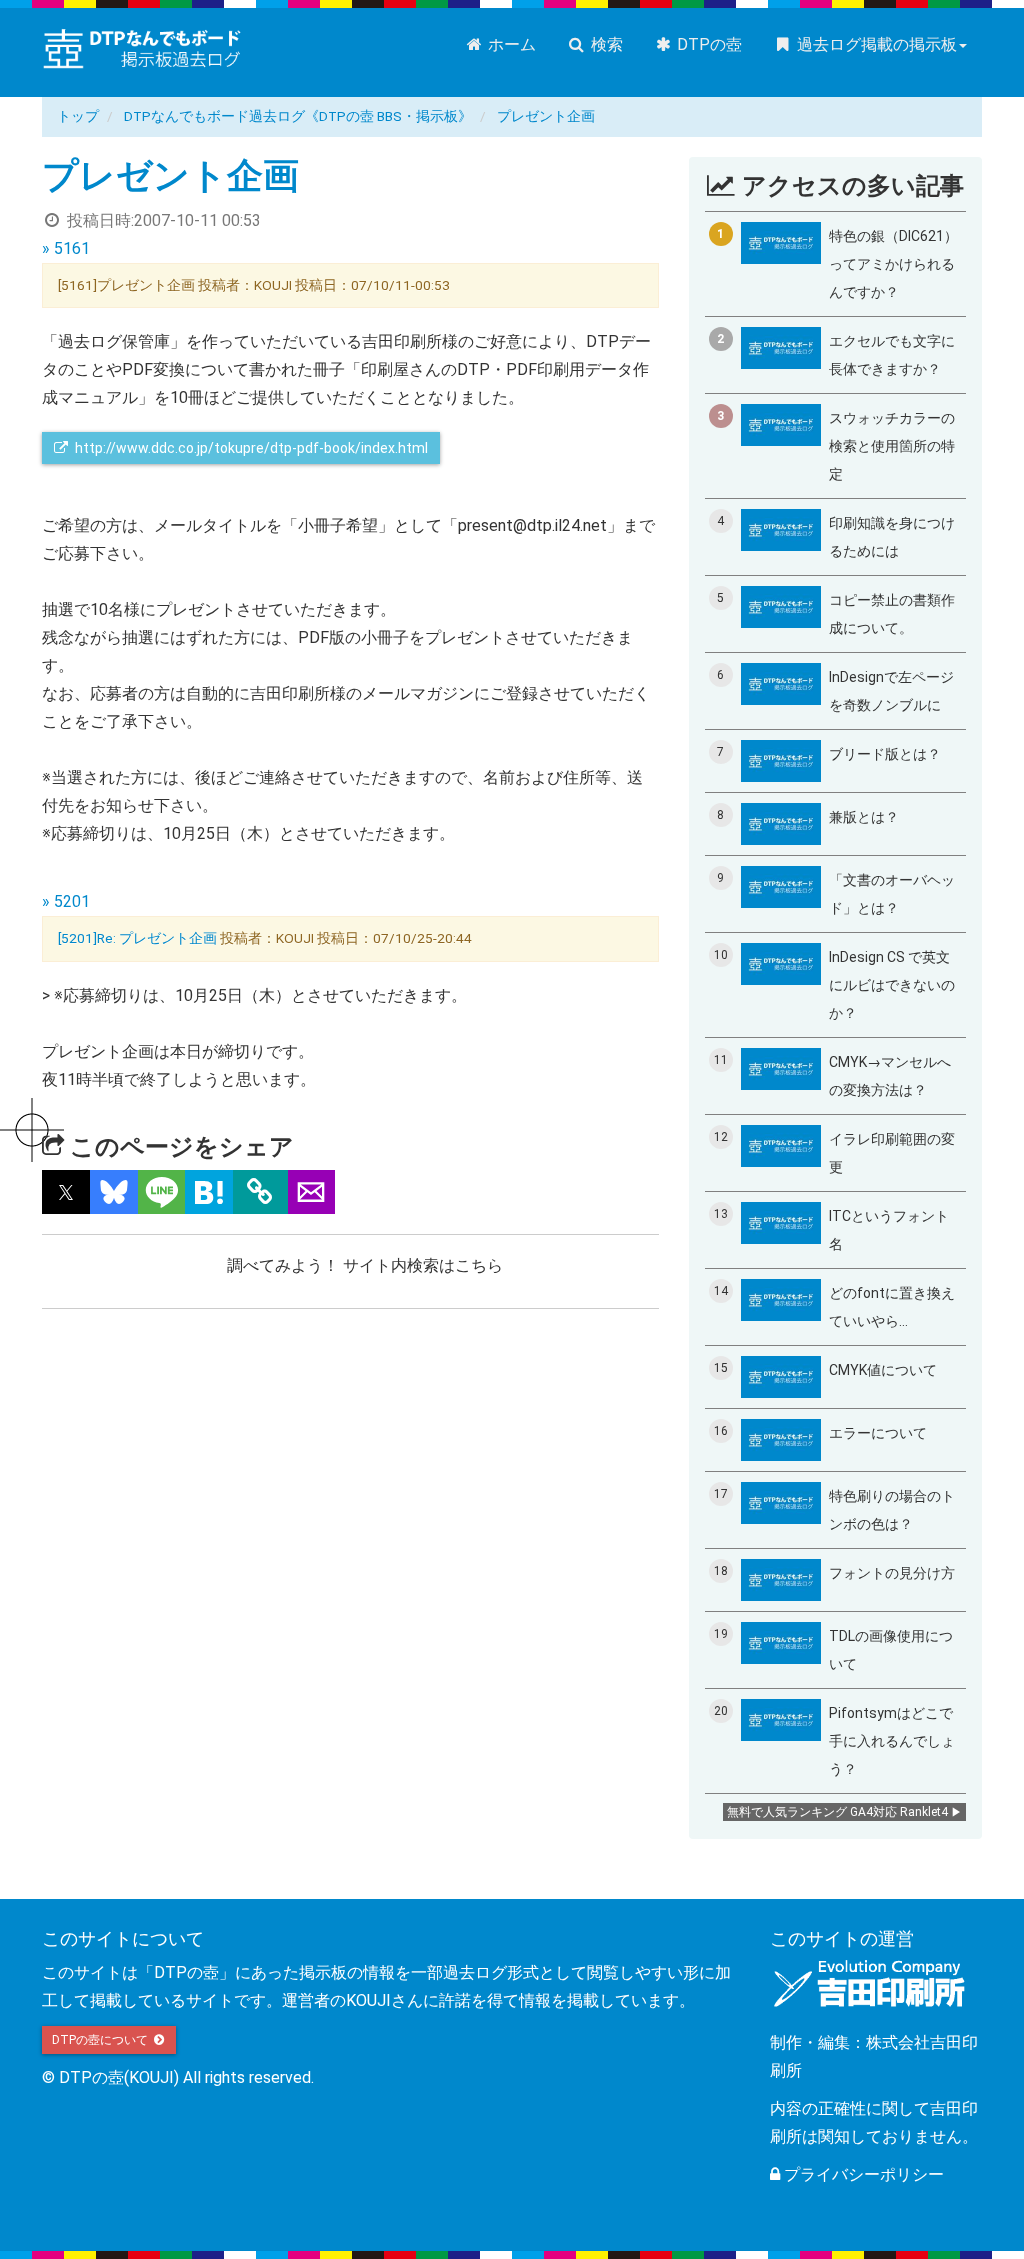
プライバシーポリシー (862, 2174)
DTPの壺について (101, 2040)
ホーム (510, 44)
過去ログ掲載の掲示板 (875, 44)
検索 (605, 44)
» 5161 (66, 248)
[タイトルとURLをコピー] (260, 1192)
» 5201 (66, 901)
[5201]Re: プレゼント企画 (137, 938)
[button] (66, 1192)
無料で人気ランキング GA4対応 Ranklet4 (837, 1812)
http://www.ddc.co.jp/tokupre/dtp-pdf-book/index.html (250, 448)
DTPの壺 (707, 44)
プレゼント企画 (546, 116)
